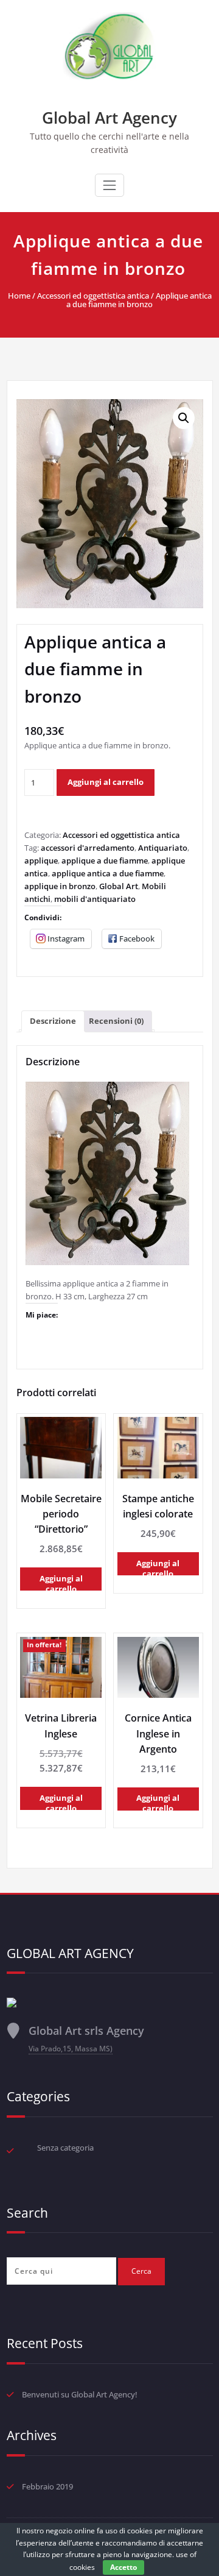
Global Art (119, 886)
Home (19, 296)
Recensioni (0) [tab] (116, 1021)
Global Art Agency (109, 118)
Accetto (123, 2567)
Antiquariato (163, 848)
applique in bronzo (60, 886)
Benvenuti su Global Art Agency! (80, 2394)
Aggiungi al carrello (106, 782)
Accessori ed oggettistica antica (93, 296)
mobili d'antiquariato (95, 899)
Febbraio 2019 (47, 2486)
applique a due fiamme (105, 860)
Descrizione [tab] (53, 1021)
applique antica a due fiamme (108, 873)
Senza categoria (65, 2148)
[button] (184, 418)
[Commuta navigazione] (109, 185)
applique (41, 860)
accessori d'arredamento (88, 848)
